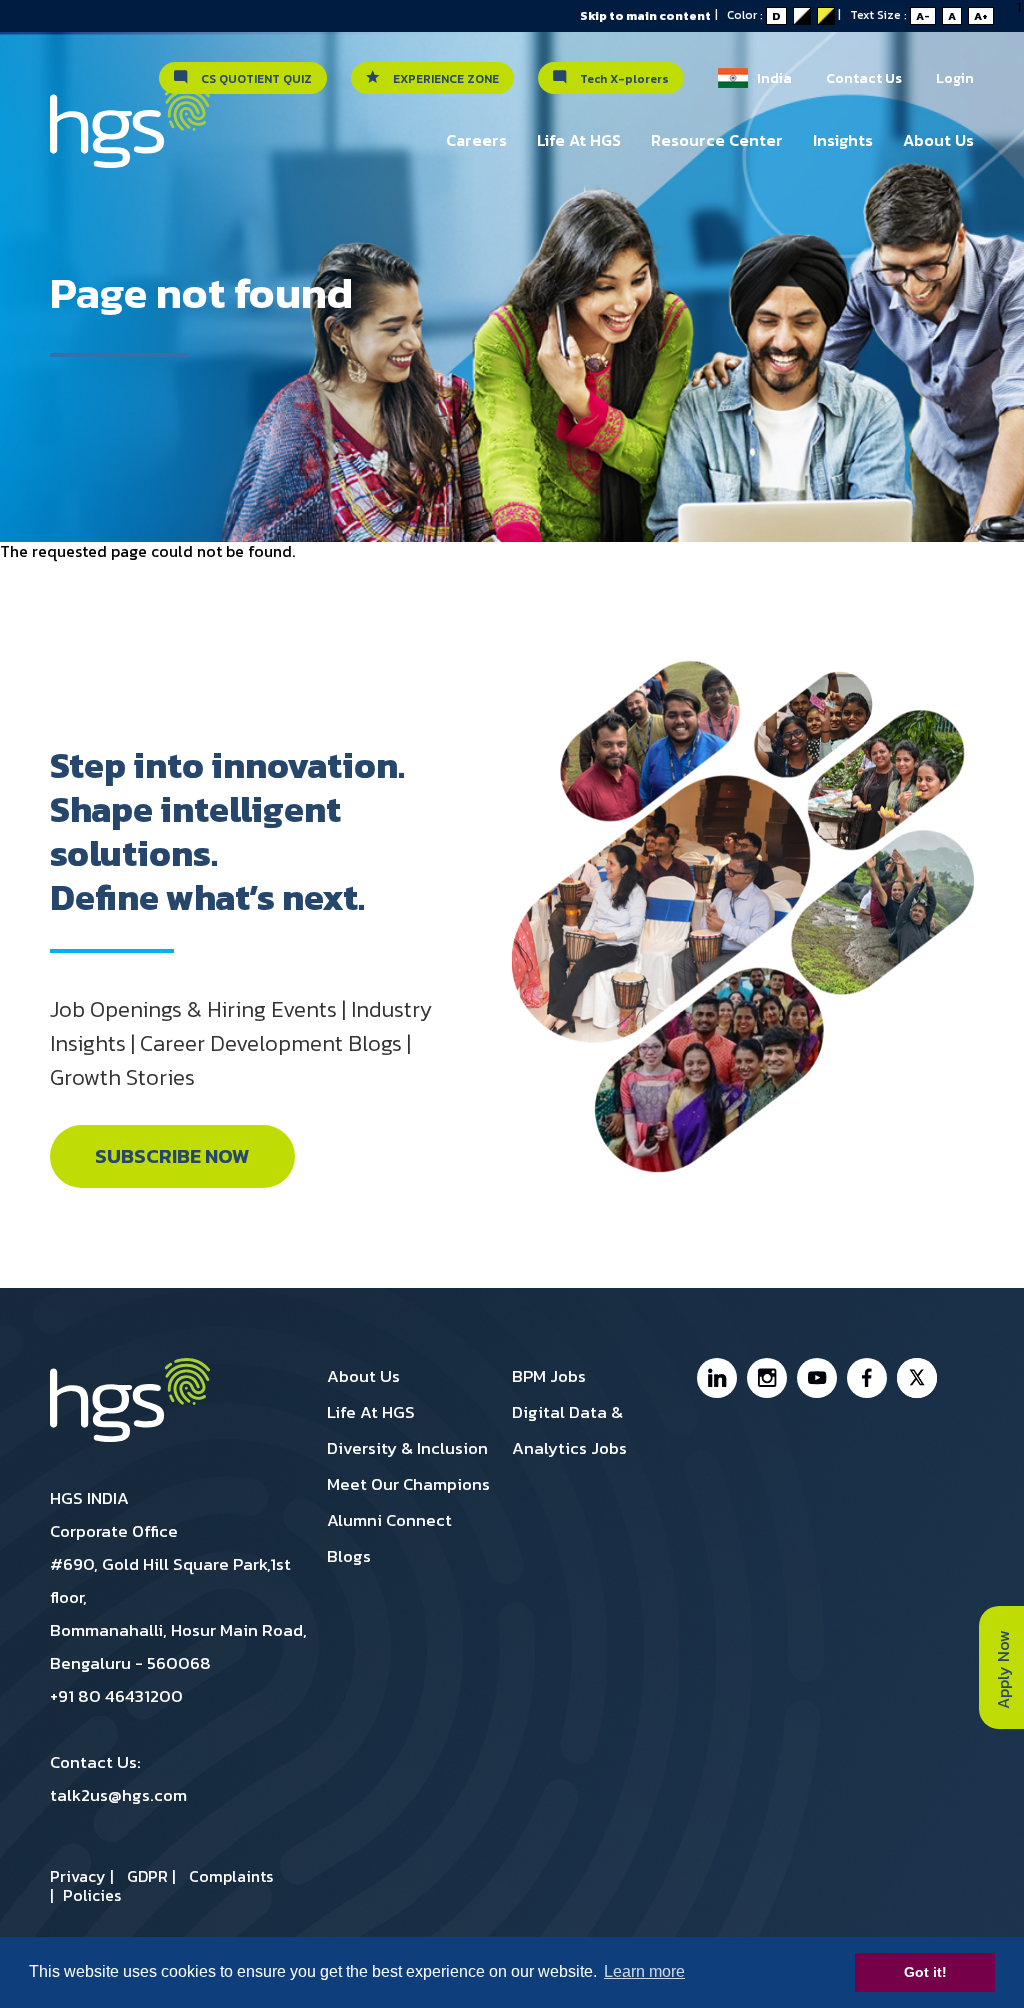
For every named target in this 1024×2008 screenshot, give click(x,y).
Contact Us (864, 78)
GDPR (147, 1876)
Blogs (349, 1556)
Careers (476, 140)
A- (923, 16)
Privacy (78, 1876)
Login (955, 78)
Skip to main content (645, 16)
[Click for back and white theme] (802, 16)
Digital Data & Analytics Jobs (569, 1430)
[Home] (130, 136)
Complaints (231, 1876)
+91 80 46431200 (116, 1696)
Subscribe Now (172, 1156)
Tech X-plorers (620, 79)
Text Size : (919, 15)
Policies (92, 1895)
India (770, 78)
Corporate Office (114, 1531)
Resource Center (717, 140)
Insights (843, 140)
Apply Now (1003, 1667)
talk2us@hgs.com (118, 1795)
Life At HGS (579, 140)
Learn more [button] (644, 1971)
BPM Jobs (549, 1376)
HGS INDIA (89, 1498)
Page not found (201, 293)
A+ (981, 16)
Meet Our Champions (408, 1484)
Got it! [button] (925, 1972)
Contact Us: (95, 1762)
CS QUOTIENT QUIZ (252, 79)
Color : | (788, 15)
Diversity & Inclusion (407, 1448)
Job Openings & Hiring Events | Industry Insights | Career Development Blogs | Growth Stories (241, 1043)
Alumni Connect (389, 1520)
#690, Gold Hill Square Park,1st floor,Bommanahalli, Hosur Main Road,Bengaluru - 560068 (178, 1613)
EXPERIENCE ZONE (441, 79)
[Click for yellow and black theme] (826, 16)
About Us (938, 140)
